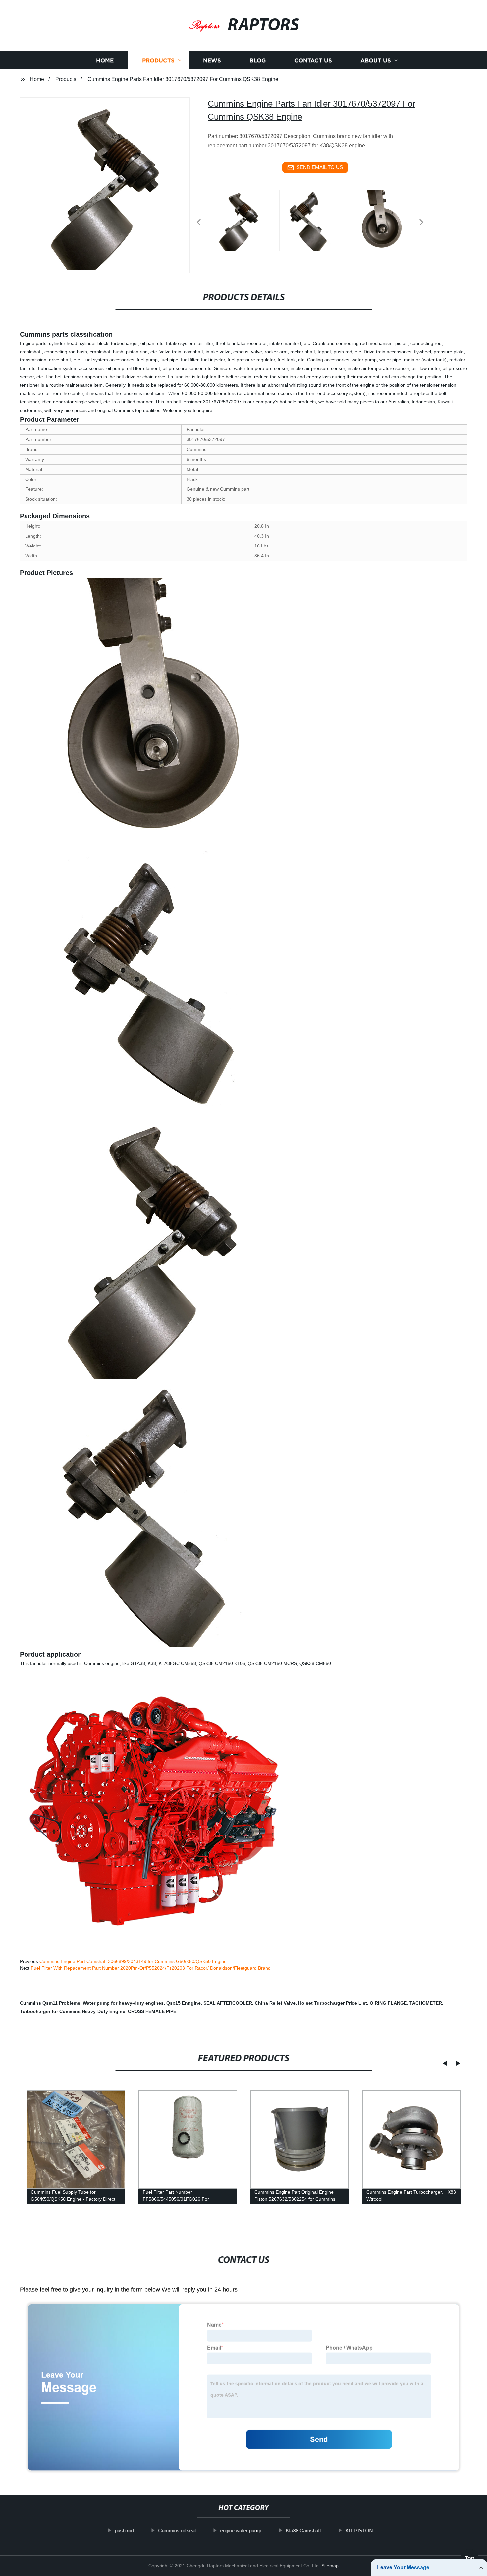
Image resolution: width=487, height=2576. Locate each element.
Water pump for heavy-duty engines (123, 2003)
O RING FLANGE (388, 2003)
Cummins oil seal (177, 2530)
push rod (124, 2530)
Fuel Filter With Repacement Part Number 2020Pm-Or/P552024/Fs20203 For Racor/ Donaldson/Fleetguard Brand (151, 1968)
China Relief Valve (275, 2003)
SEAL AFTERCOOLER (228, 2003)
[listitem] (243, 220)
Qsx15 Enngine (184, 2003)
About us (376, 61)
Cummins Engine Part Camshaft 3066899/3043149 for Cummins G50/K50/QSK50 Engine (133, 1961)
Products (158, 61)
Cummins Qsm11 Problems (50, 2003)
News (212, 61)
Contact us (313, 61)
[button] (199, 223)
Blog (258, 61)
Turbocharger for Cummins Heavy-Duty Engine (73, 2011)
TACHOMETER (426, 2003)
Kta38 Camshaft (303, 2530)
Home (105, 61)
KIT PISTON (359, 2530)
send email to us (320, 167)
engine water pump (241, 2530)
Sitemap (330, 2566)
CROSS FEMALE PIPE (152, 2011)
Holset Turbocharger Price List (333, 2003)
